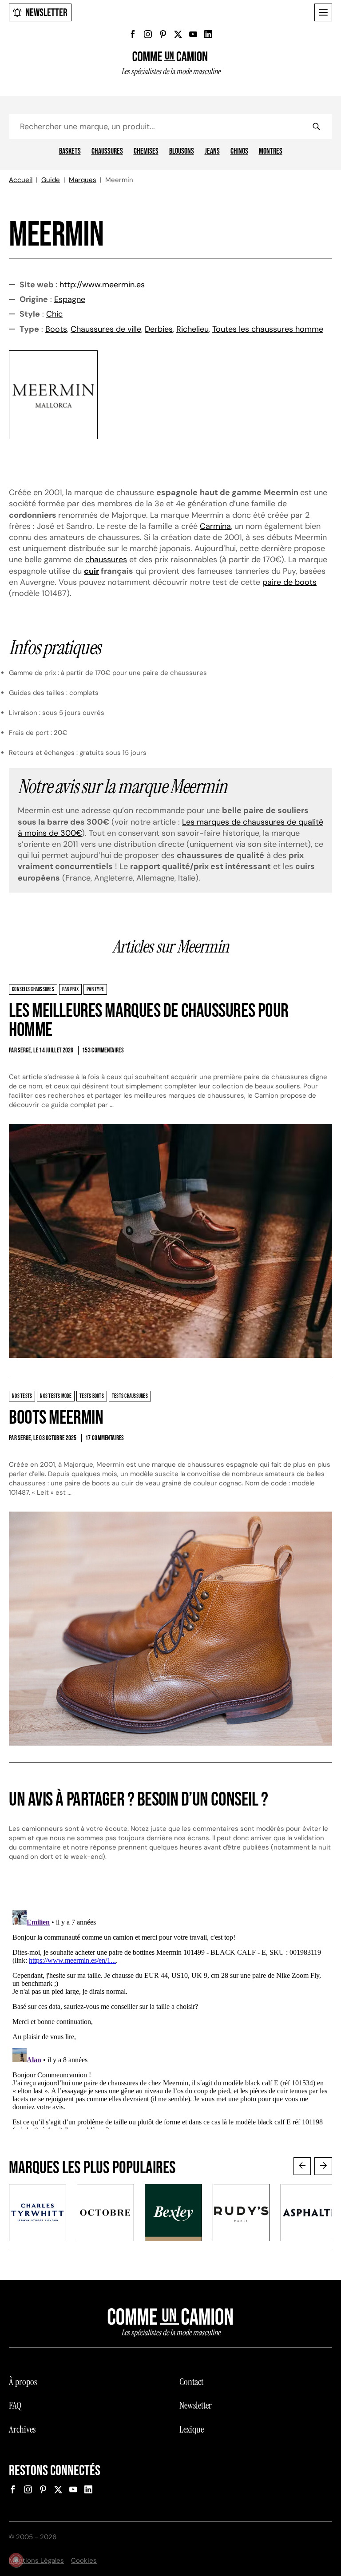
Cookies (84, 2560)
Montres (271, 151)
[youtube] (193, 34)
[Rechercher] (316, 127)
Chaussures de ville (106, 329)
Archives (22, 2429)
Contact (191, 2382)
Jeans (212, 151)
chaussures (106, 560)
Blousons (182, 151)
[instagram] (148, 34)
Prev (302, 2166)
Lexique (192, 2429)
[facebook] (133, 34)
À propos (23, 2382)
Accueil (21, 180)
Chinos (239, 151)
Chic (54, 314)
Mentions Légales (36, 2560)
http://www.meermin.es (102, 285)
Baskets (70, 151)
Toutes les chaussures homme (268, 329)
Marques (83, 180)
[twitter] (178, 34)
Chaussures (107, 151)
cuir (91, 571)
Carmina (215, 526)
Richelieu (192, 329)
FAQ (15, 2405)
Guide (51, 180)
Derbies (159, 329)
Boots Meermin (56, 1418)
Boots (56, 329)
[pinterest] (163, 34)
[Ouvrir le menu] (323, 12)
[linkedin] (208, 34)
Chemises (146, 151)
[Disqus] (170, 2018)
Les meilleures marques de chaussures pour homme (149, 1021)
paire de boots (289, 582)
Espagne (70, 299)
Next (323, 2166)
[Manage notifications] (16, 2560)
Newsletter (46, 13)
